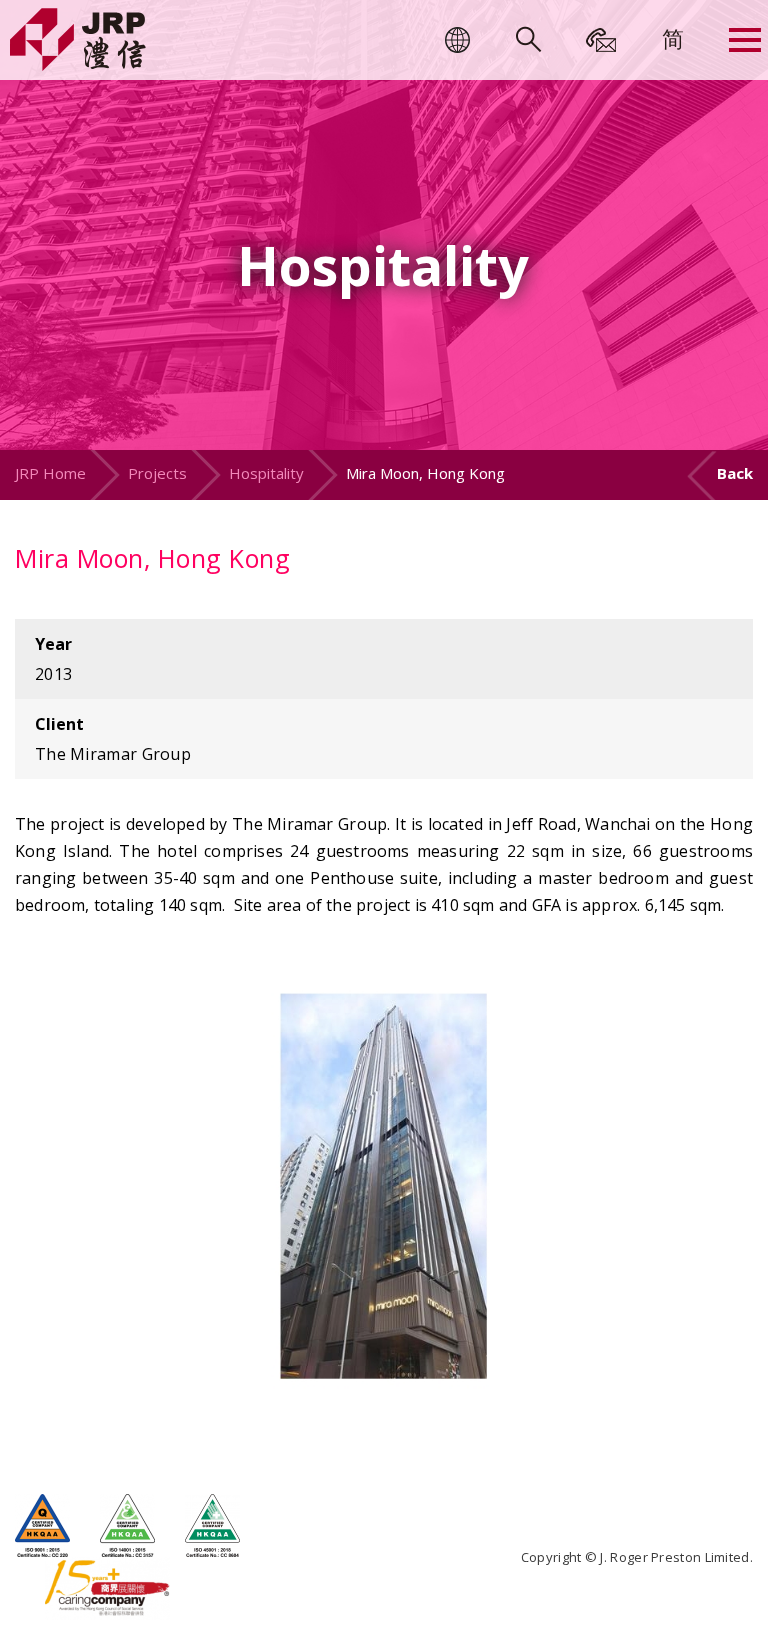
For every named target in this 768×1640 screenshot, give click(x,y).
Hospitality (266, 473)
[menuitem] (673, 38)
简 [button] (673, 38)
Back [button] (735, 473)
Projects (157, 473)
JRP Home (50, 473)
